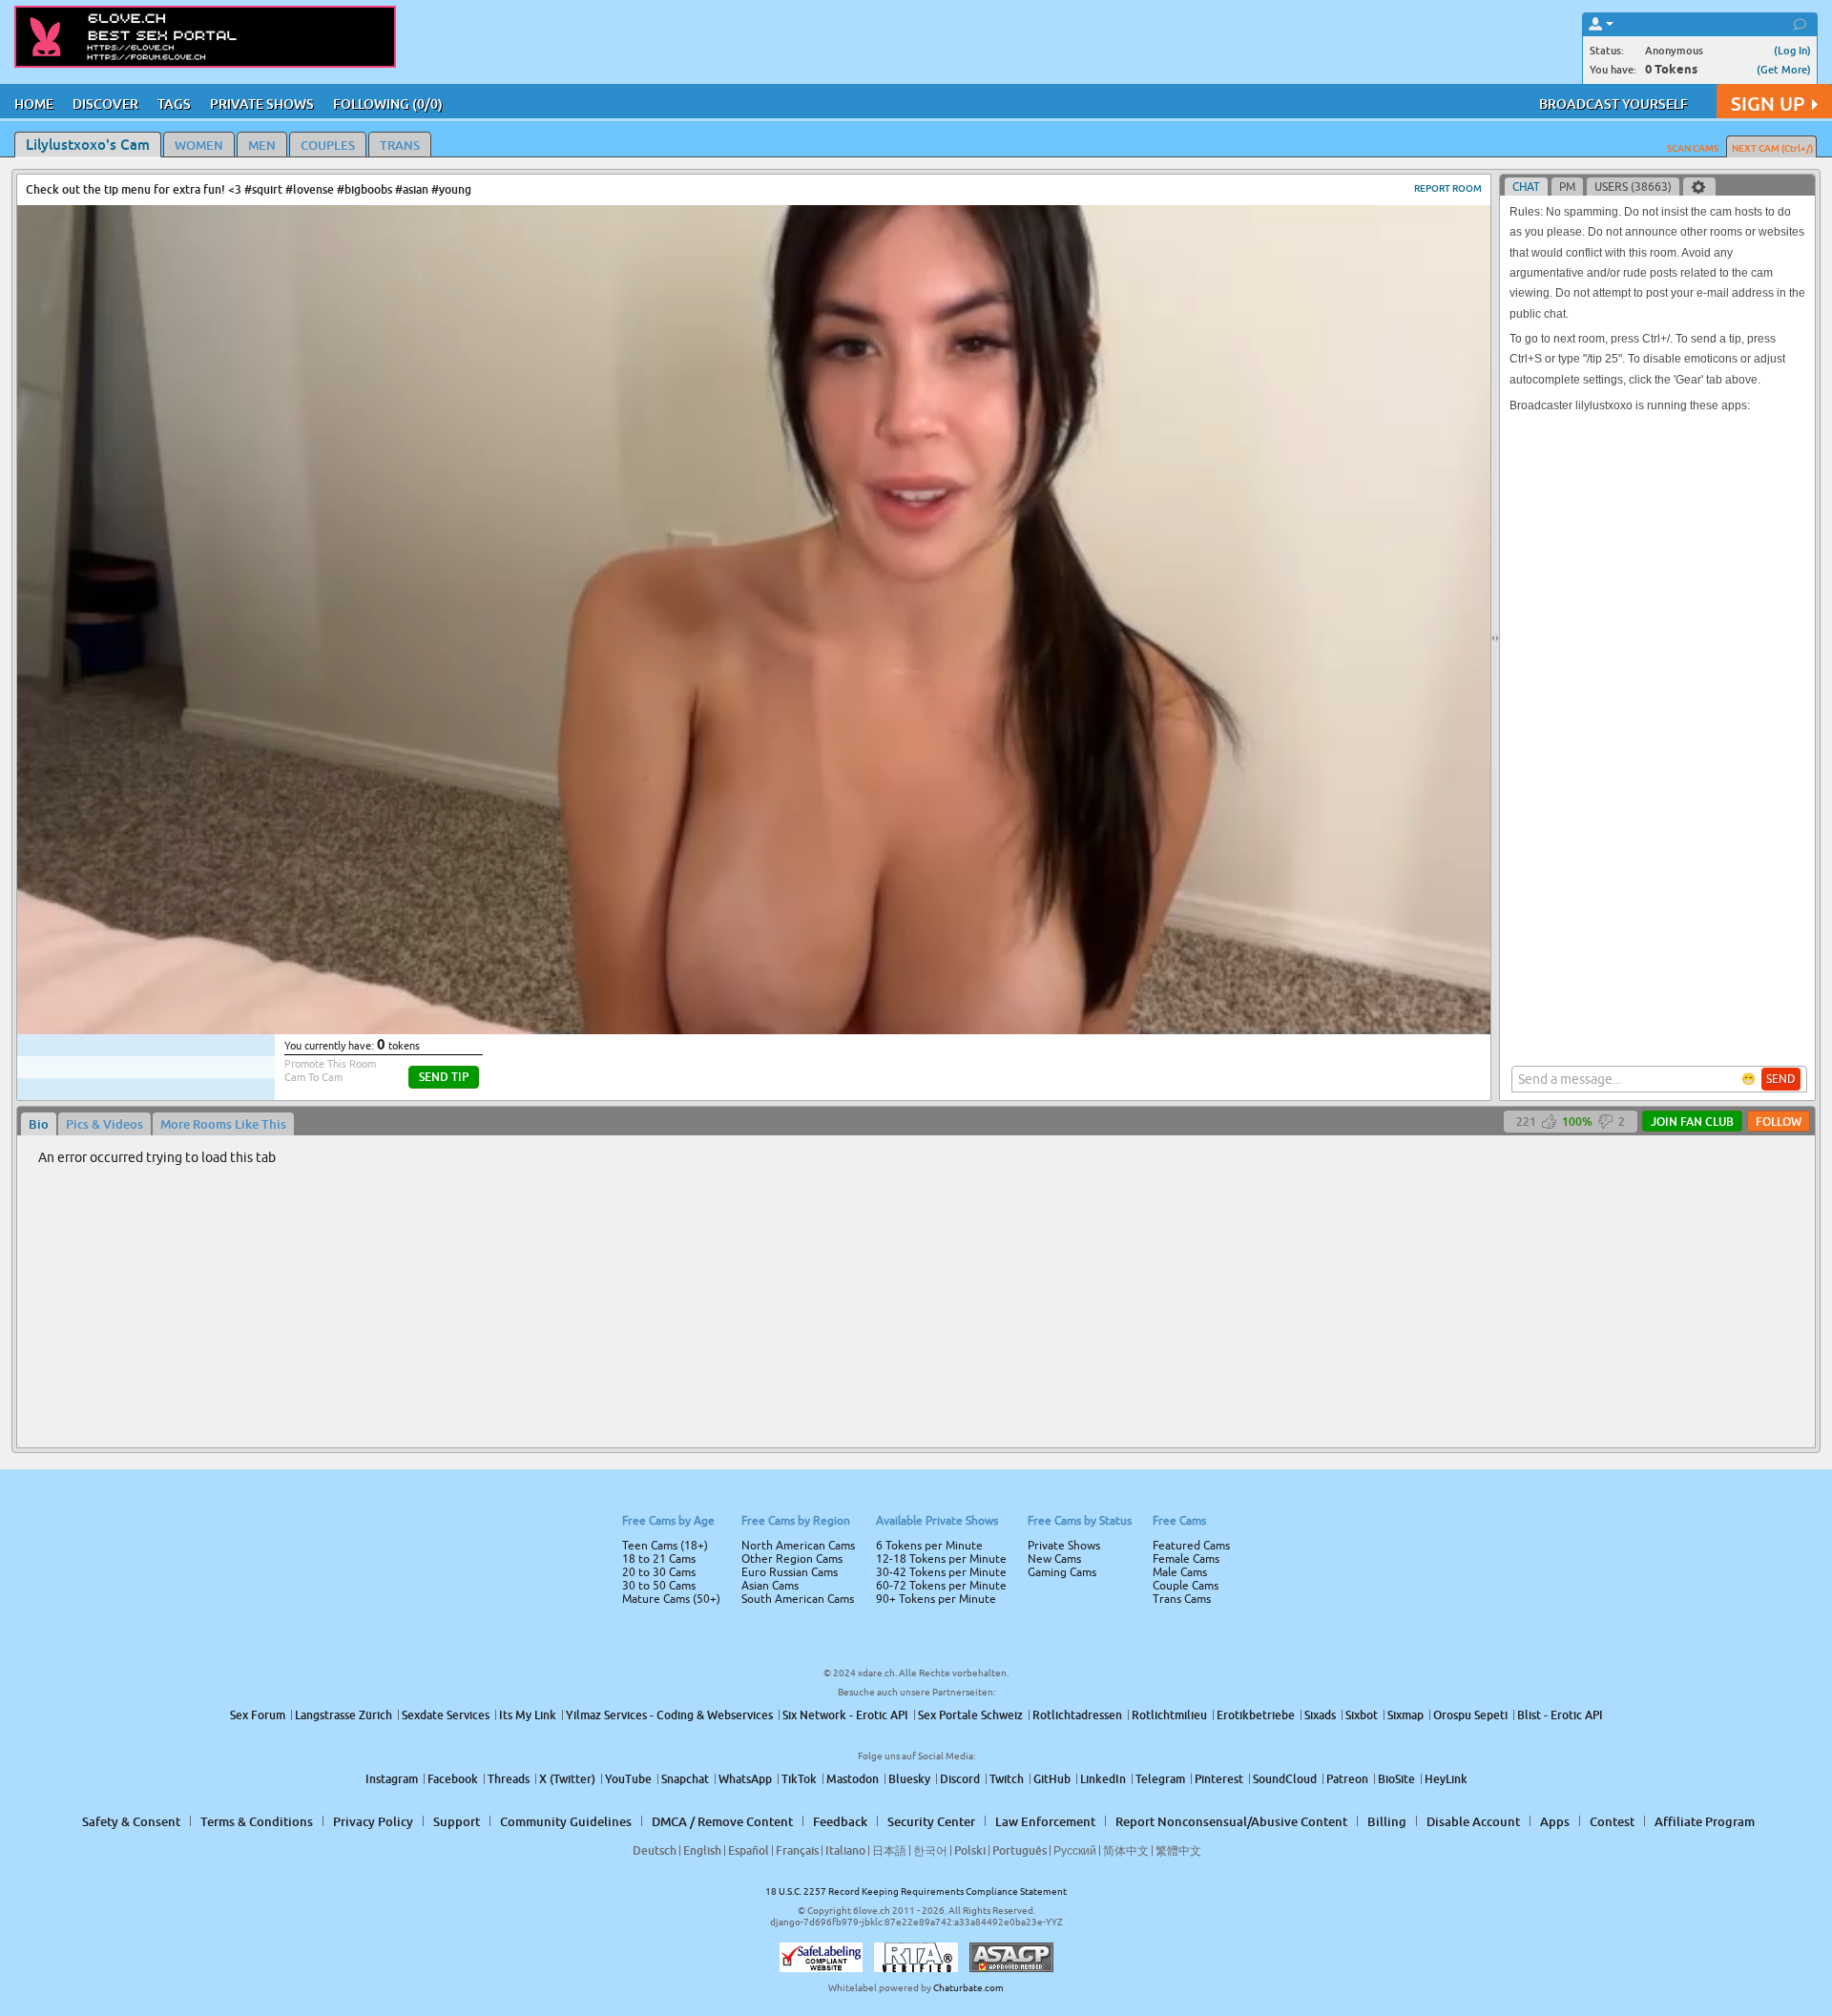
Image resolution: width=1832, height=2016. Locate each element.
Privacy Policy (956, 1084)
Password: (775, 981)
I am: (789, 1015)
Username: (773, 943)
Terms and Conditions (977, 1059)
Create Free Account (916, 1142)
